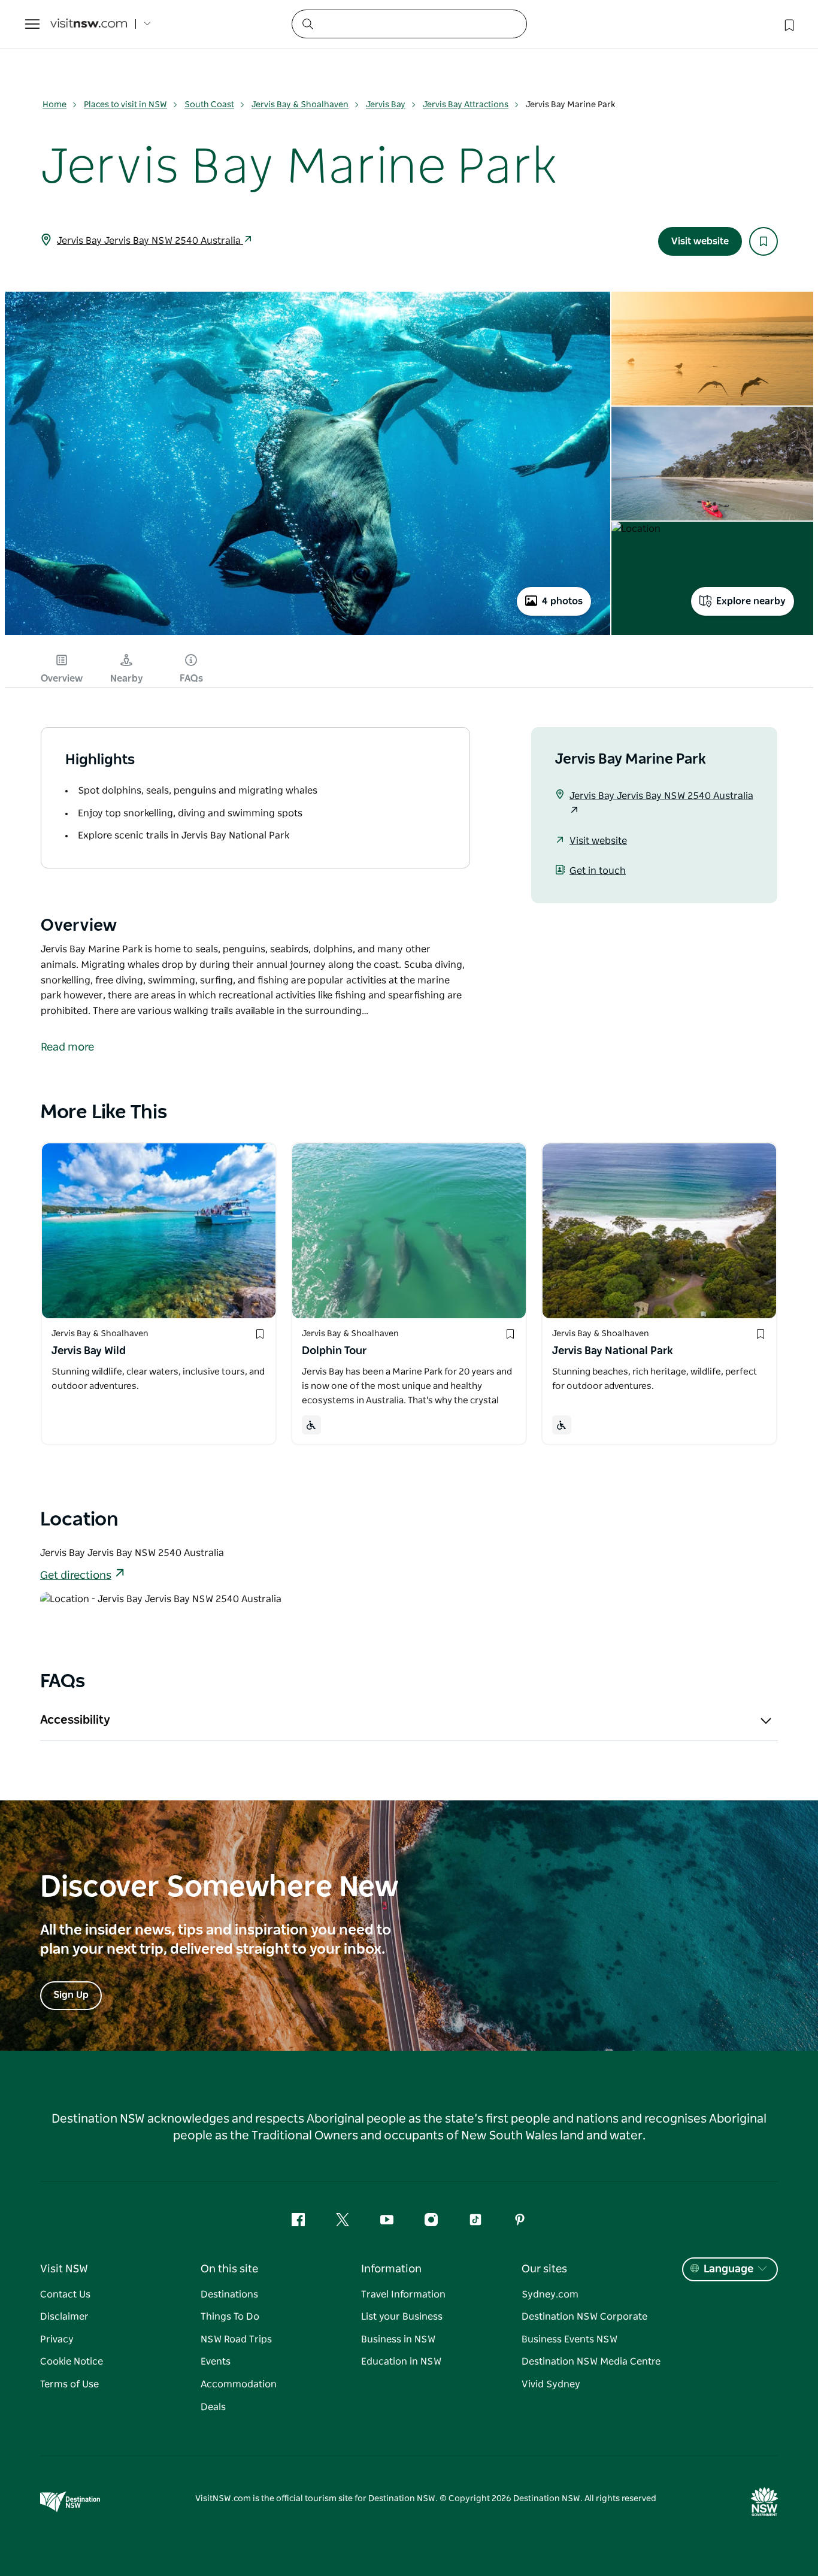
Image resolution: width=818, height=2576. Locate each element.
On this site (229, 2269)
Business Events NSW (569, 2339)
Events (216, 2362)
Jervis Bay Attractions (466, 105)
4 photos (562, 601)
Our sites (544, 2269)
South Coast (209, 105)
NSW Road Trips (236, 2339)
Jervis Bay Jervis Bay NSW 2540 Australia (150, 241)
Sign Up (71, 1995)
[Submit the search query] (307, 23)
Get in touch (598, 871)
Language (728, 2269)
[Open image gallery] (307, 634)
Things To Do (230, 2317)
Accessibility (75, 1720)
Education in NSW (401, 2362)
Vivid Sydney (551, 2384)
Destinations (229, 2295)
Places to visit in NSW (125, 105)
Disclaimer (64, 2317)
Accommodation (239, 2384)
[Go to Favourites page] (788, 24)
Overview (62, 679)
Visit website (700, 241)
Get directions (76, 1576)
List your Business (402, 2317)
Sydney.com (550, 2295)
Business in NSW (398, 2339)
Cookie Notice (72, 2362)
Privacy (57, 2339)
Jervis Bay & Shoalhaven (300, 105)
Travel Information (403, 2295)
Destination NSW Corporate (584, 2317)
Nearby (127, 679)
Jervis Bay (386, 105)
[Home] (89, 24)
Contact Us (65, 2295)
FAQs (191, 679)
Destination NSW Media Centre (591, 2362)
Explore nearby (751, 601)
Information (391, 2269)
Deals (213, 2407)
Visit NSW (64, 2269)
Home (54, 105)
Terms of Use (69, 2384)
